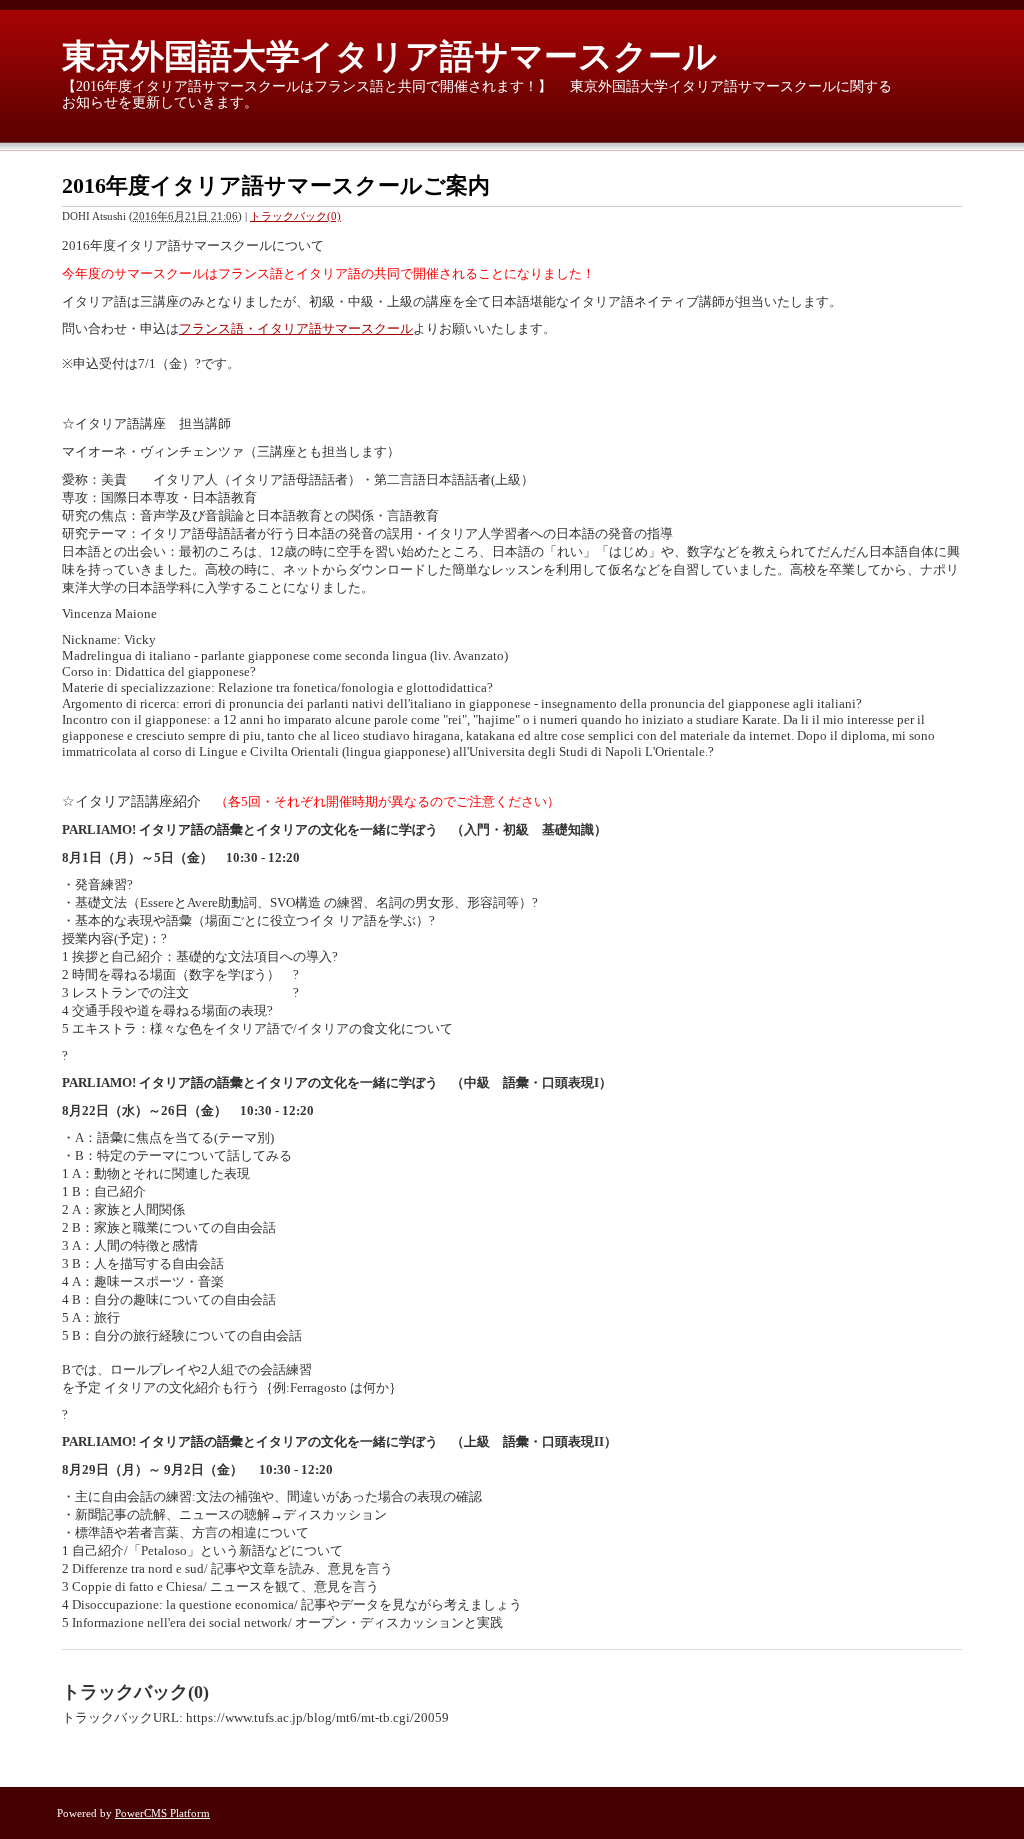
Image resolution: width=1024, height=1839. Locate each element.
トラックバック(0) (295, 216)
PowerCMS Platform (162, 1813)
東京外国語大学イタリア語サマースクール (389, 56)
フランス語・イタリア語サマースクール (296, 328)
